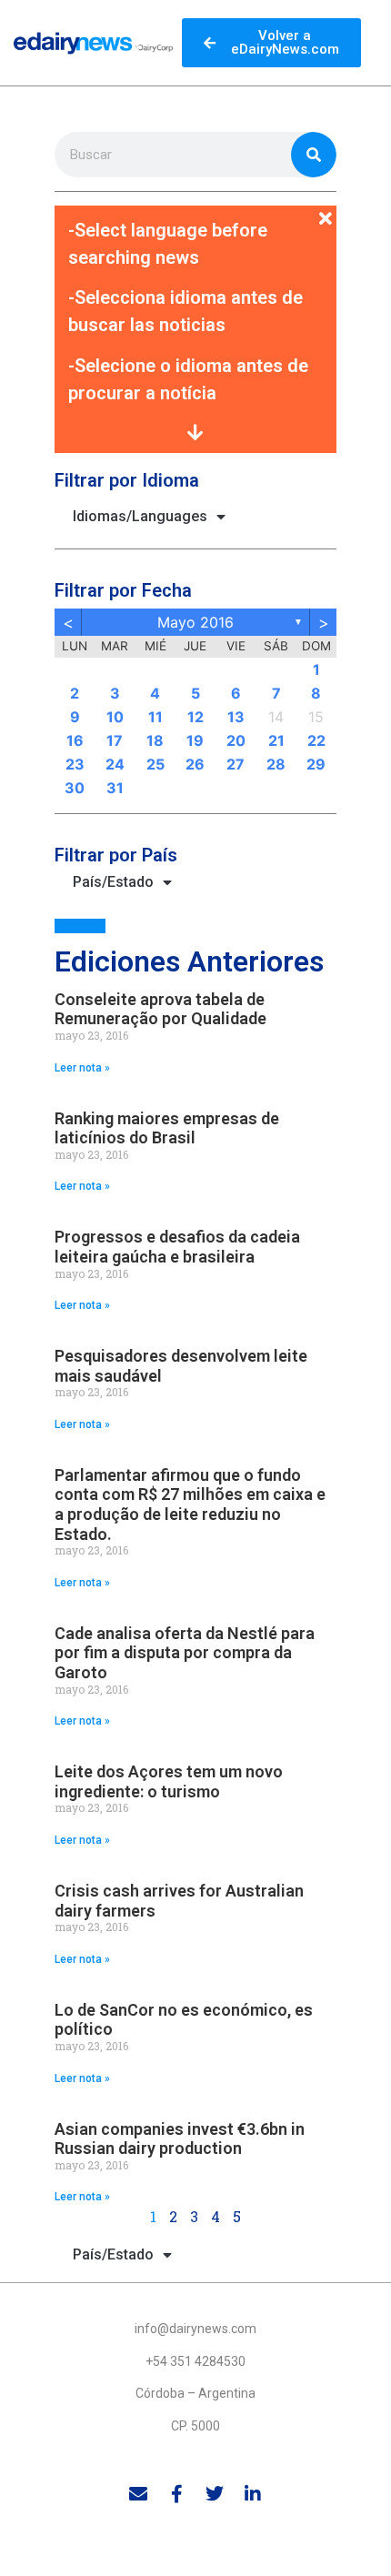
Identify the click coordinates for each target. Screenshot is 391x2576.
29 (316, 764)
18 (155, 740)
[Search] (314, 155)
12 (195, 717)
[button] (195, 208)
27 (236, 764)
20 (236, 740)
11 (155, 717)
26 (195, 764)
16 (75, 740)
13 (236, 717)
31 (115, 788)
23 (75, 764)
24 (115, 764)
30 (75, 788)
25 (155, 764)
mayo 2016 (195, 622)
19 (195, 740)
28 (276, 764)
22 (316, 740)
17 (115, 740)
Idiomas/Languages (140, 516)
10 (115, 717)
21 (276, 740)
